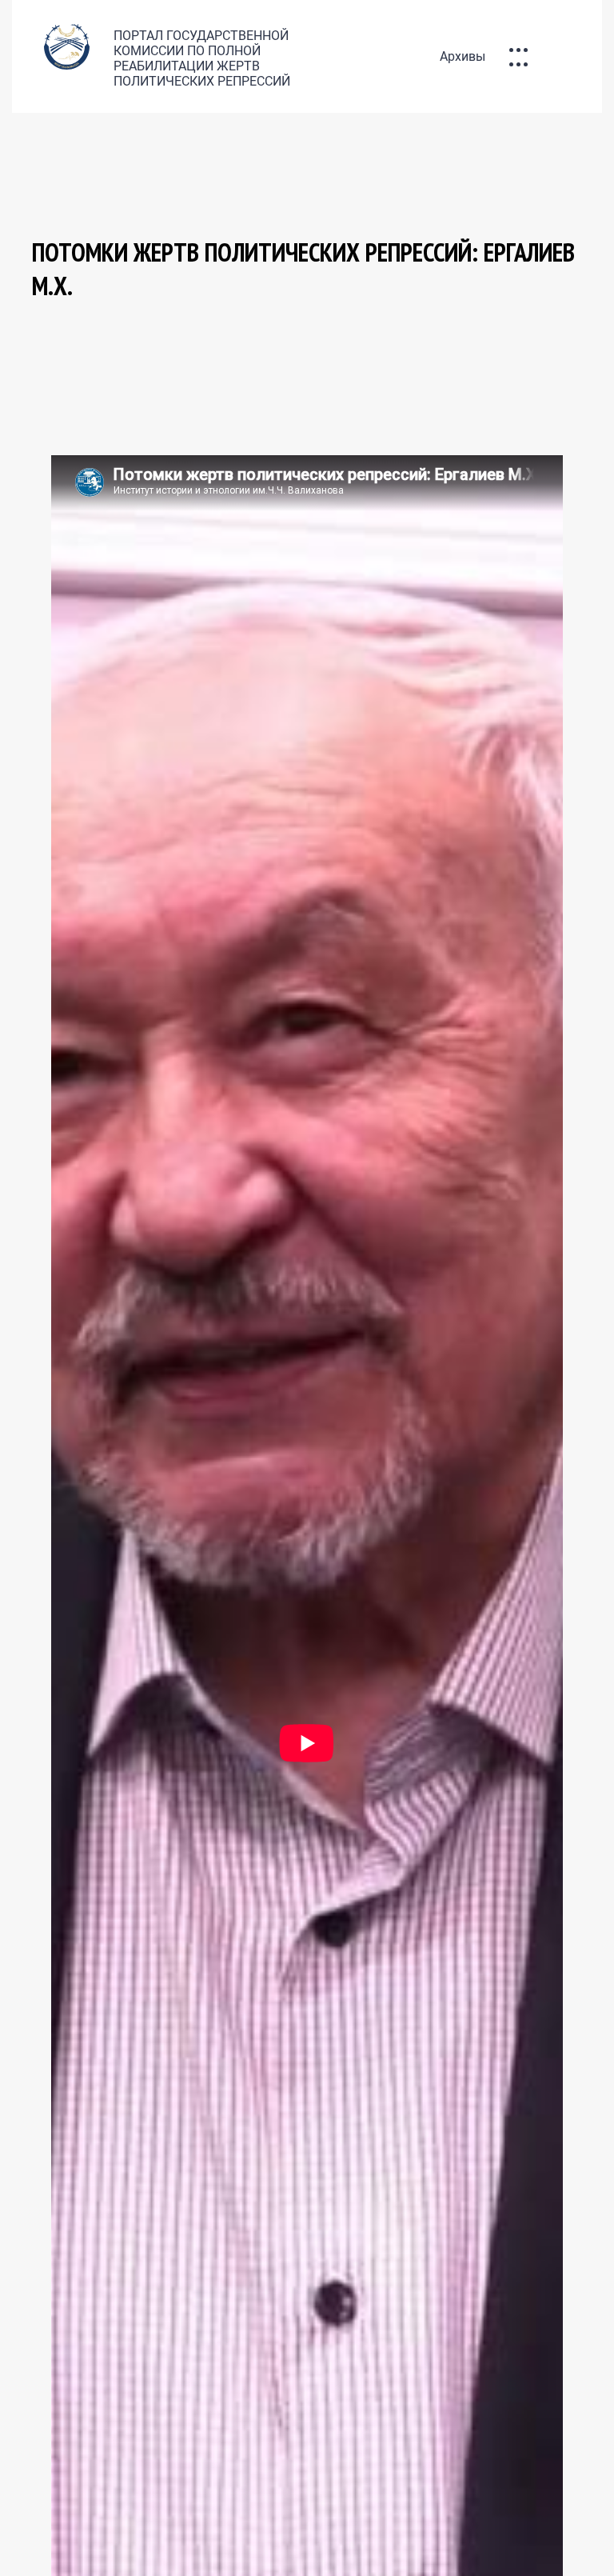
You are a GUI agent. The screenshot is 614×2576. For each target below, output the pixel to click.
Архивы (462, 56)
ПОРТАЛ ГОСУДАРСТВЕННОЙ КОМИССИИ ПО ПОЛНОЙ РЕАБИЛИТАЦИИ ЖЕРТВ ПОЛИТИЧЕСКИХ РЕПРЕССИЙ (202, 58)
